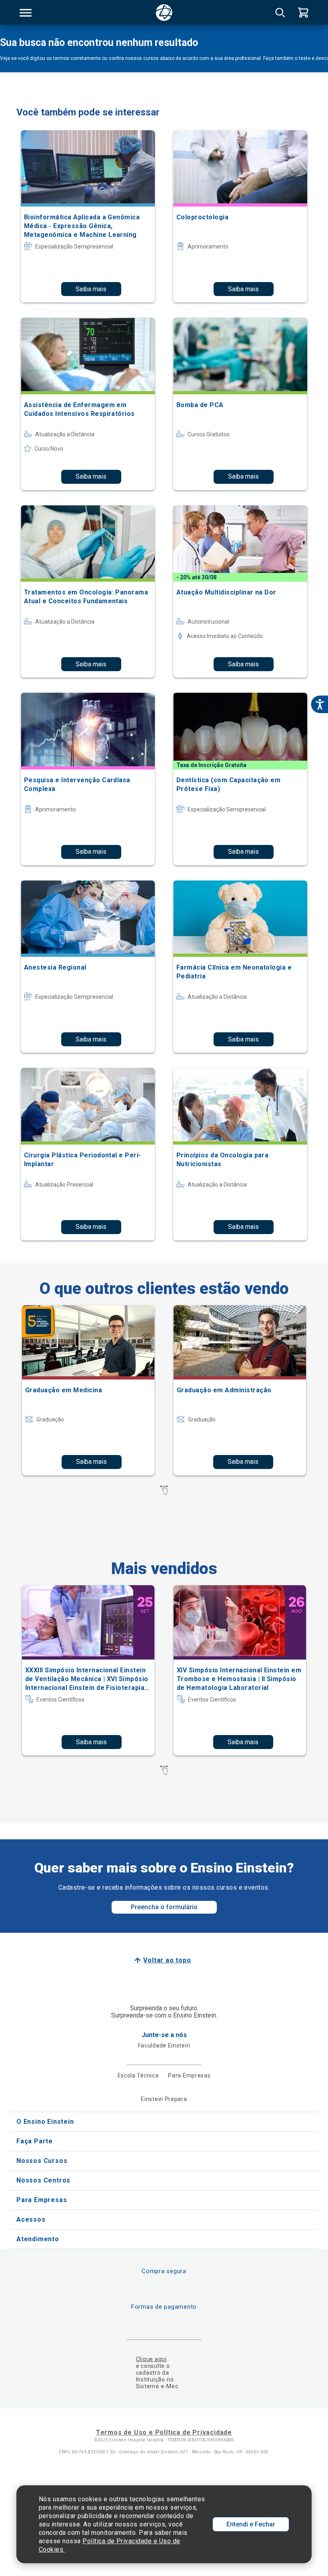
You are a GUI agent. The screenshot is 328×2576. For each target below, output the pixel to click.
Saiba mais (91, 289)
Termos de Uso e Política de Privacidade (164, 2432)
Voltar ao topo (167, 1960)
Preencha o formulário (164, 1907)
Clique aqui (151, 2359)
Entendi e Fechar (251, 2524)
